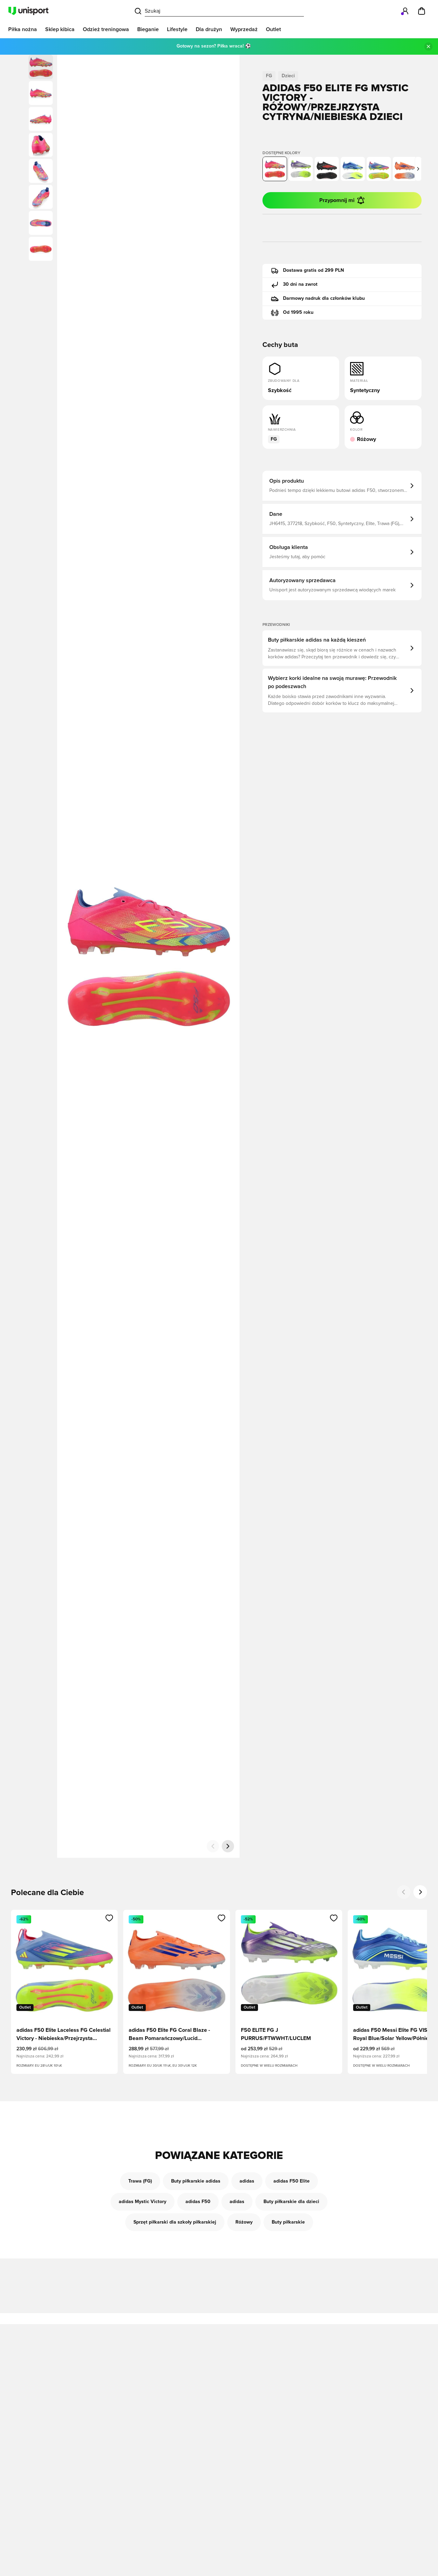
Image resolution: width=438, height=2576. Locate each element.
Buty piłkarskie (288, 2222)
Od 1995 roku (298, 312)
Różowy (244, 2222)
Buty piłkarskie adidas (196, 2181)
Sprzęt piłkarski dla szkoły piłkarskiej (175, 2222)
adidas (247, 2181)
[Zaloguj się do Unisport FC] (405, 11)
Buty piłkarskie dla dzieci (291, 2202)
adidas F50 (198, 2202)
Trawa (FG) (140, 2181)
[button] (41, 93)
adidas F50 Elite (292, 2181)
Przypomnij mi (337, 200)
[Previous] (404, 1892)
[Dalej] (228, 1846)
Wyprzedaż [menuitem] (244, 29)
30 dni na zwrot (300, 284)
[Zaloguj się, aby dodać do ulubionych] (109, 1918)
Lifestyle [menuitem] (177, 29)
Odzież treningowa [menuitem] (106, 29)
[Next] (420, 1892)
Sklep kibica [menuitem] (60, 29)
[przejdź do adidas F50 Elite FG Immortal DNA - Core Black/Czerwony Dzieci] (327, 169)
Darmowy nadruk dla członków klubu (324, 298)
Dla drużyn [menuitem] (209, 29)
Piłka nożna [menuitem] (23, 29)
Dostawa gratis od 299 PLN (313, 270)
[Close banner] (428, 46)
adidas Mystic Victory (143, 2202)
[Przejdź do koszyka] (422, 11)
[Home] (28, 11)
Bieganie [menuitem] (148, 29)
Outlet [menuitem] (273, 29)
